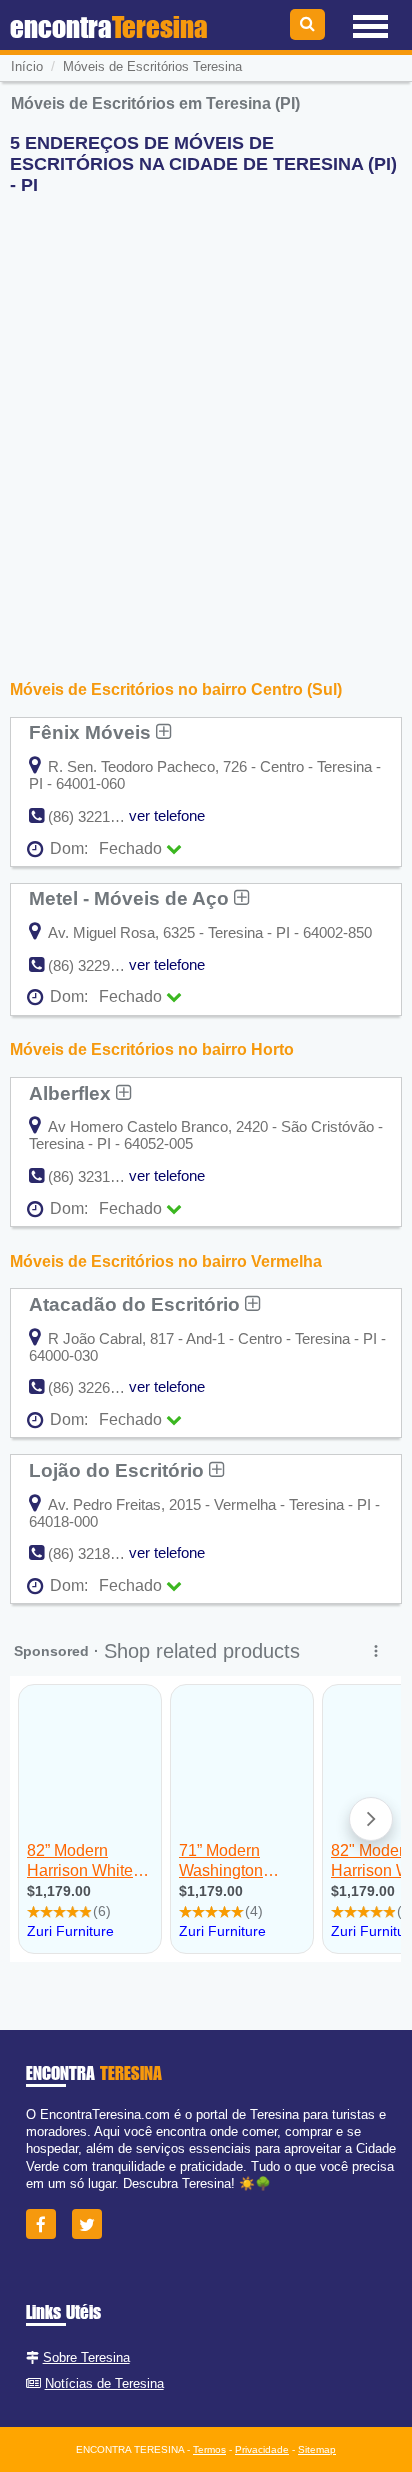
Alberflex (72, 1093)
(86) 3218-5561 (97, 1553)
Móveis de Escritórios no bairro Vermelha (166, 1261)
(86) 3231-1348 (97, 1176)
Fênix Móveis (92, 732)
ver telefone (167, 815)
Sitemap (317, 2449)
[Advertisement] (206, 417)
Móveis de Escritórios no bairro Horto (152, 1049)
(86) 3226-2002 (97, 1387)
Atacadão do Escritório (137, 1304)
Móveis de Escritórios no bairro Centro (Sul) (176, 689)
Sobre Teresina (86, 2357)
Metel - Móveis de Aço (131, 898)
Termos (209, 2449)
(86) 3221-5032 (97, 816)
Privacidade (262, 2449)
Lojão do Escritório (119, 1470)
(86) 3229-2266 (97, 965)
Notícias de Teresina (104, 2383)
